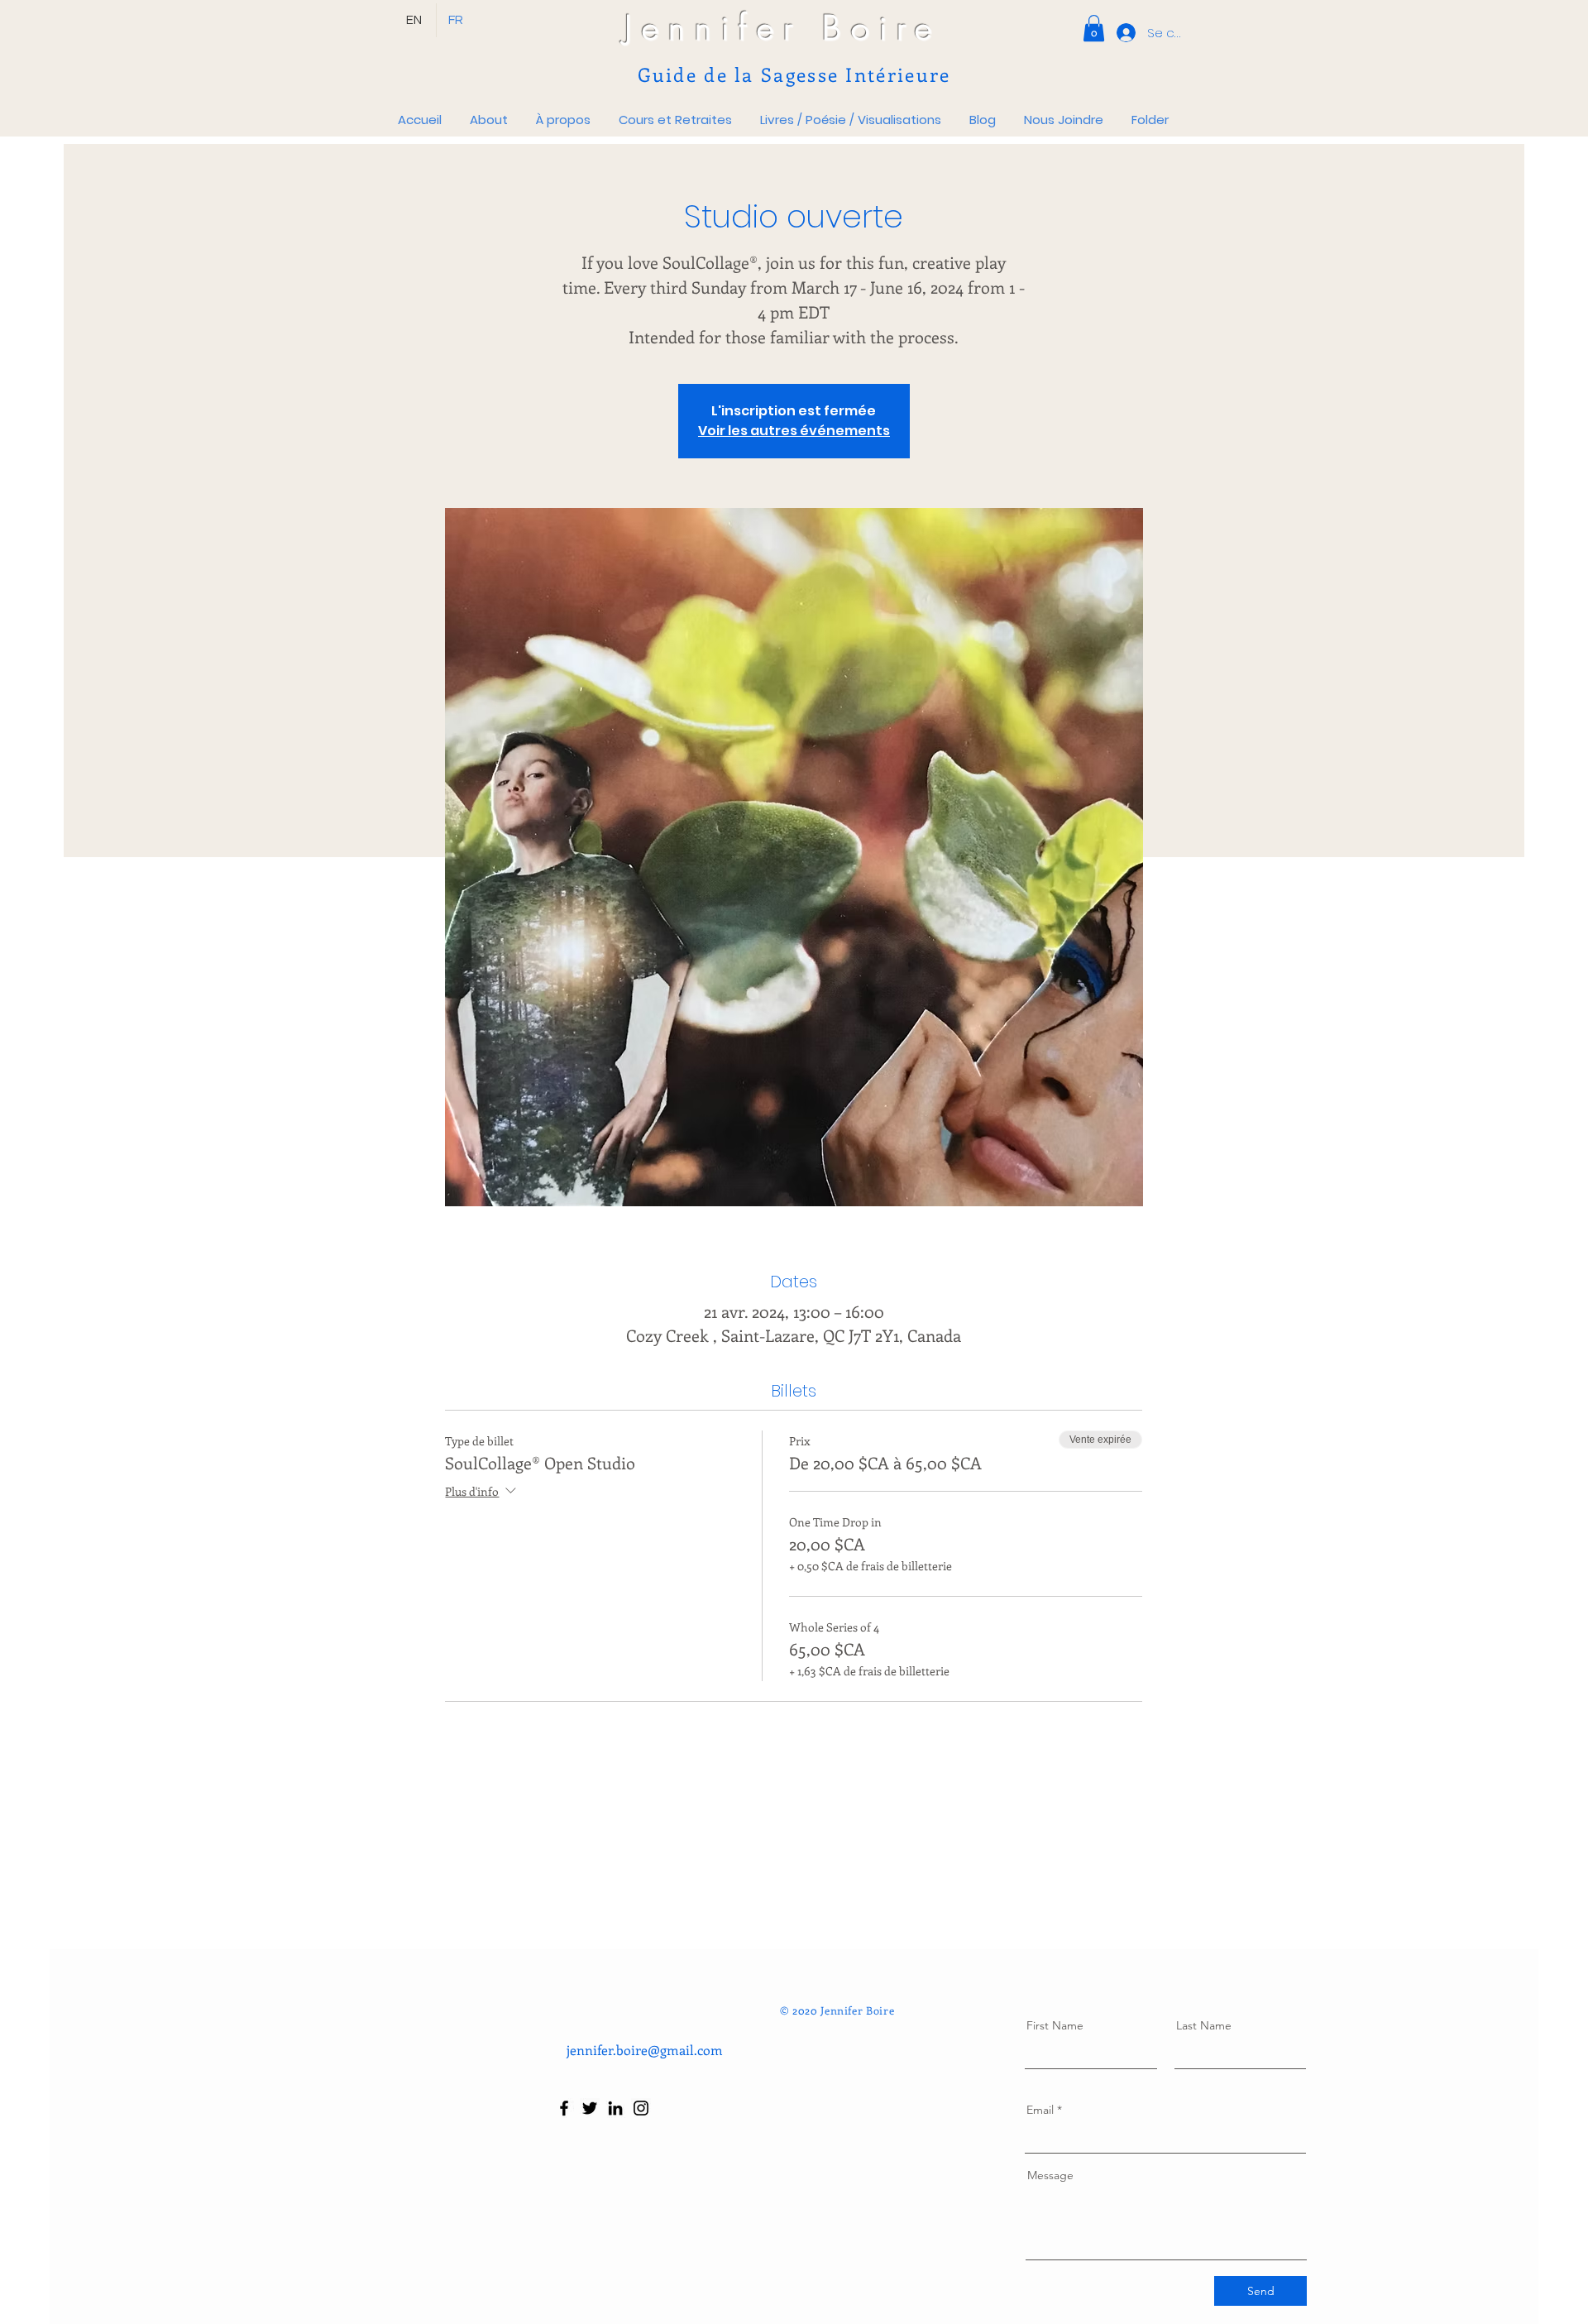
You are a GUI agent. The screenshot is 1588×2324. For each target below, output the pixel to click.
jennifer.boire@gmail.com (645, 2050)
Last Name (1204, 2025)
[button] (1094, 28)
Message (1050, 2175)
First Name (1055, 2025)
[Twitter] (590, 2108)
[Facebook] (564, 2108)
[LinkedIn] (615, 2108)
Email (1040, 2110)
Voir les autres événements (794, 431)
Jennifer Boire (783, 28)
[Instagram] (641, 2108)
